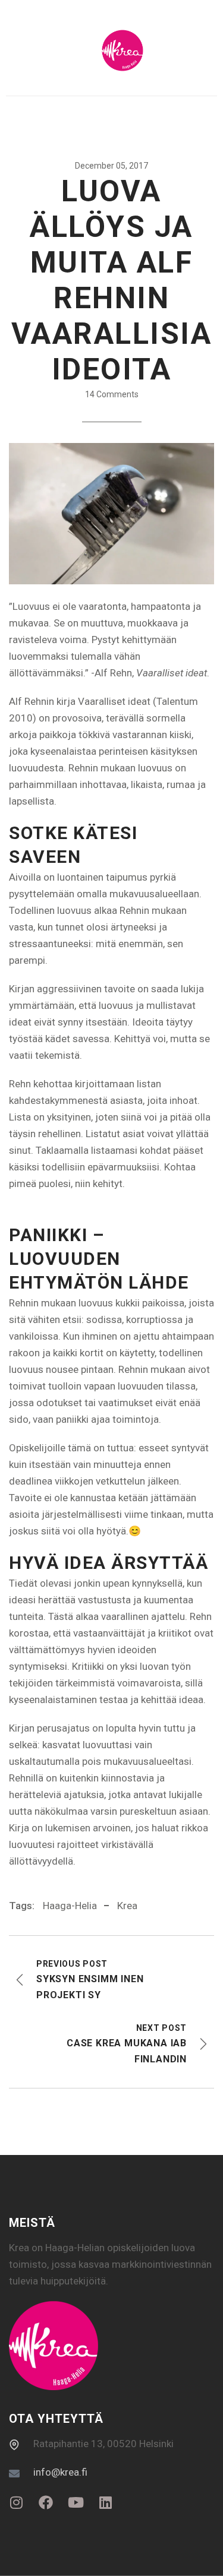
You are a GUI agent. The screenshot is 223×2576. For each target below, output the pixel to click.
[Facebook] (46, 2502)
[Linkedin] (105, 2502)
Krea (127, 1906)
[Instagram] (16, 2502)
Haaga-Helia (70, 1906)
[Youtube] (76, 2502)
